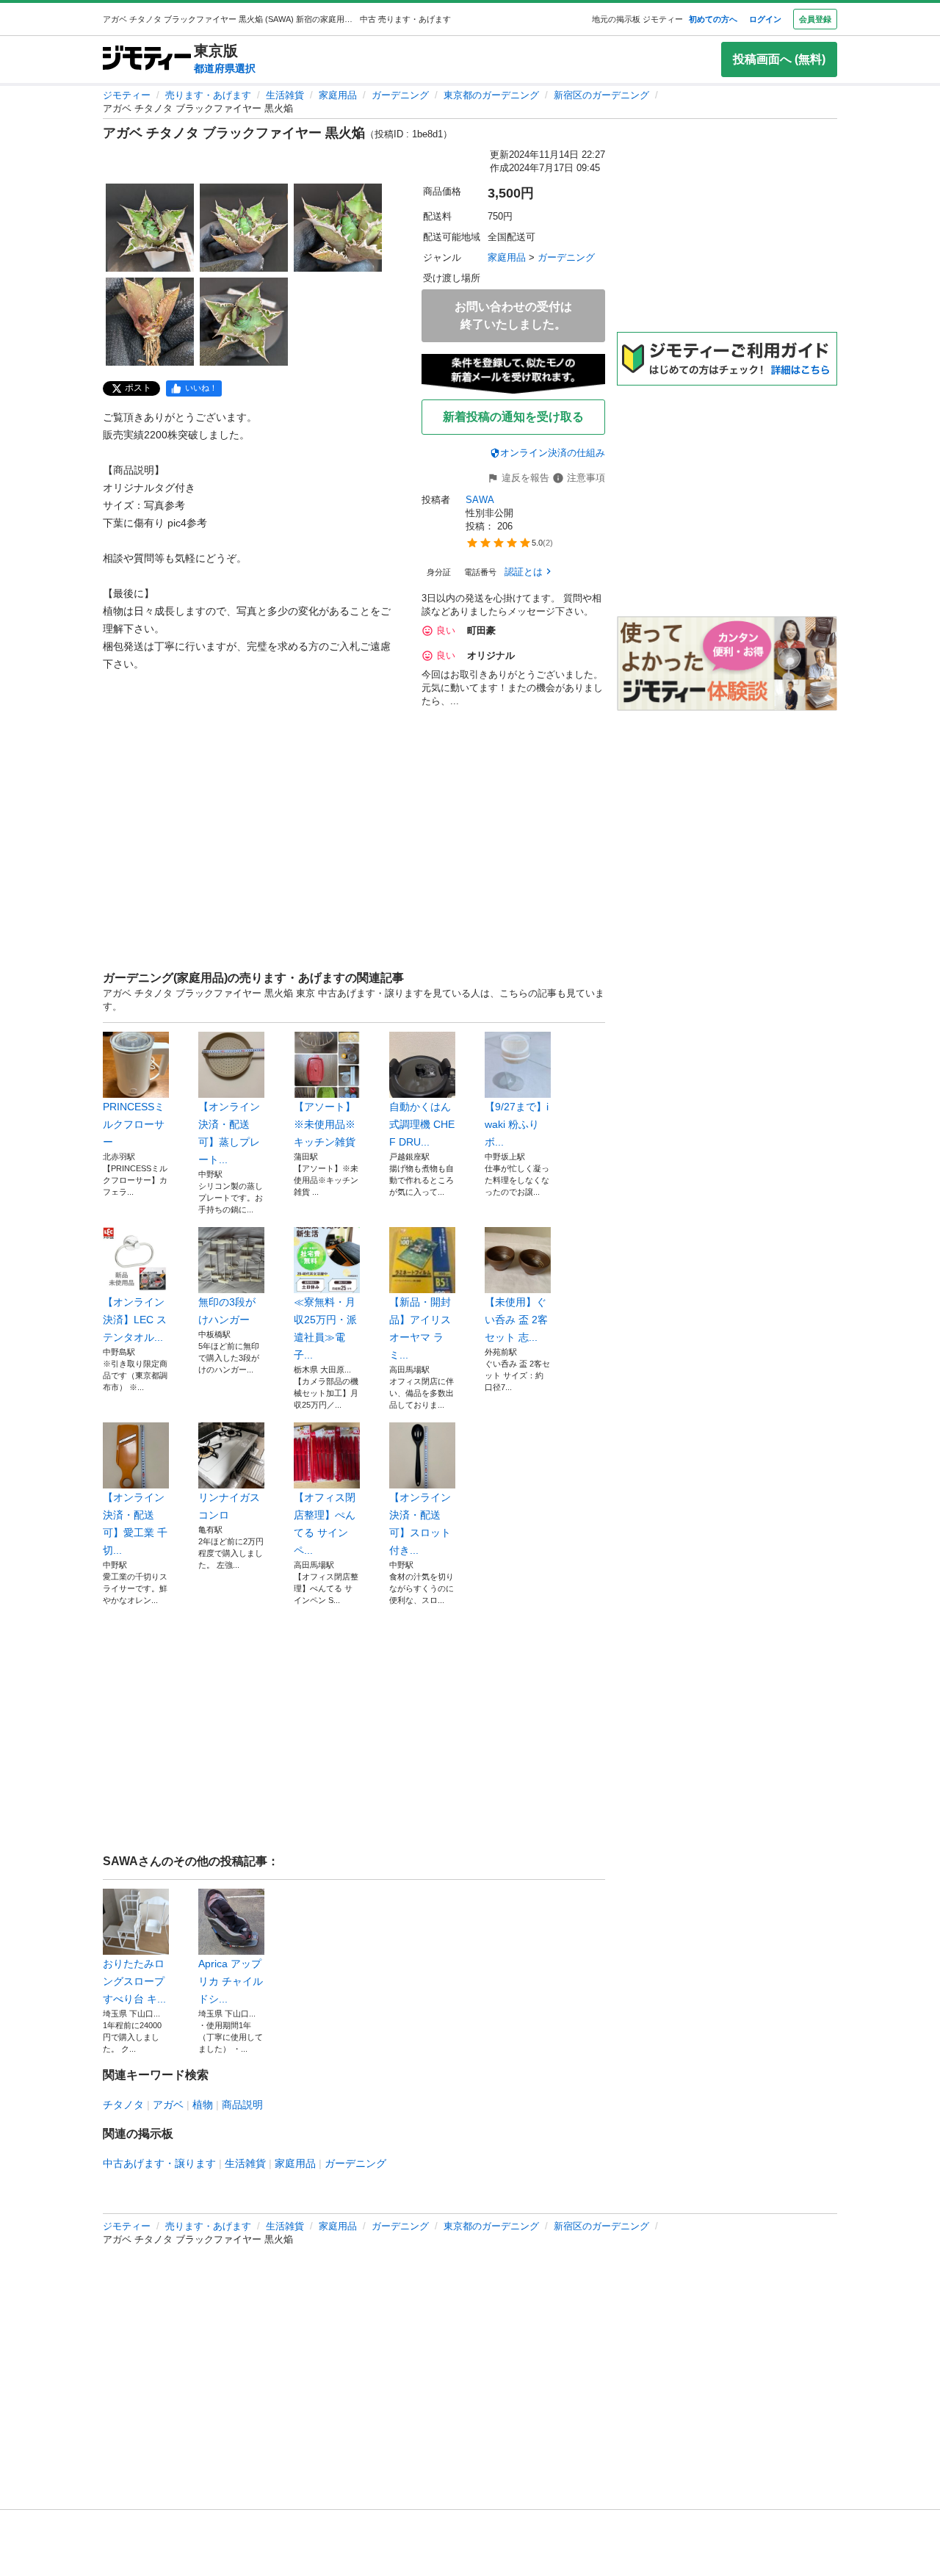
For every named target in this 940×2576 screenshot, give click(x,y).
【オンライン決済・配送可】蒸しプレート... (229, 1133)
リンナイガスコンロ (229, 1506)
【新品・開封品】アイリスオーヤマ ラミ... (420, 1328)
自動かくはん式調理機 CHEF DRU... (422, 1124)
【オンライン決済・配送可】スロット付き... (420, 1524)
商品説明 (242, 2105)
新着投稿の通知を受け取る (513, 417)
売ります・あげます (208, 95)
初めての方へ (713, 19)
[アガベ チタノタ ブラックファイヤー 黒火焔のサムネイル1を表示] (150, 228)
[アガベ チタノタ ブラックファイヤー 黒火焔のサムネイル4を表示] (150, 322)
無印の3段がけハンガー (227, 1311)
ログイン (765, 19)
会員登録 (815, 19)
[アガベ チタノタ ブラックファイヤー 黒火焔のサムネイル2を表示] (244, 228)
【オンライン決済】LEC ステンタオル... (135, 1320)
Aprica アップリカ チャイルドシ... (231, 1981)
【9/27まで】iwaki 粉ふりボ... (517, 1124)
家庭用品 (338, 95)
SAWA (480, 500)
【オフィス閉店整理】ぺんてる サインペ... (325, 1524)
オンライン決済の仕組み (553, 453)
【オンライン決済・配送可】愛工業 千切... (135, 1524)
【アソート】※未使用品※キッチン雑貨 (325, 1124)
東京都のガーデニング (491, 95)
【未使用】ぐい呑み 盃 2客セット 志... (516, 1320)
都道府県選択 (225, 68)
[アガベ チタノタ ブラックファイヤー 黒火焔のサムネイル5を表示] (244, 322)
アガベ (168, 2105)
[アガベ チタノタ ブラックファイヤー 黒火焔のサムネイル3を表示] (338, 228)
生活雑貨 (285, 95)
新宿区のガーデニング (601, 95)
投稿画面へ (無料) (779, 59)
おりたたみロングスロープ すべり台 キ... (134, 1981)
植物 (203, 2105)
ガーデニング (400, 95)
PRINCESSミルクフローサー (134, 1124)
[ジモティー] (147, 59)
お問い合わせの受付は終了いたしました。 (513, 315)
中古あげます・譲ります (159, 2163)
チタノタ (123, 2105)
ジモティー (127, 95)
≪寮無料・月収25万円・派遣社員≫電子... (325, 1328)
